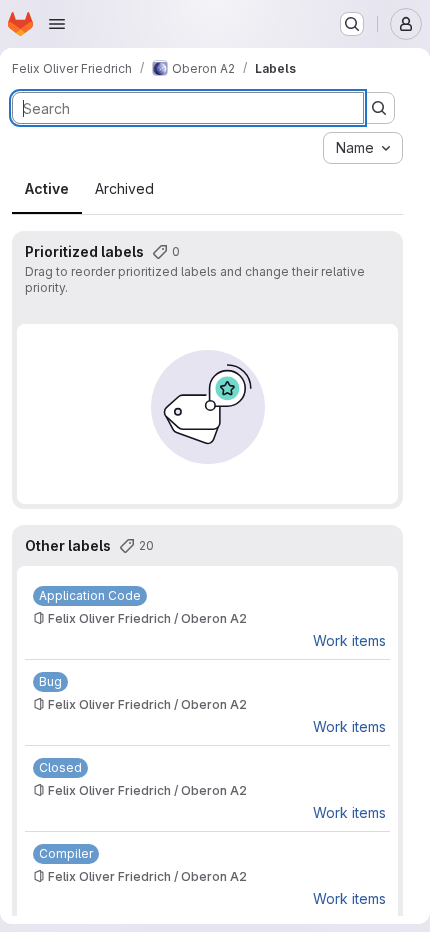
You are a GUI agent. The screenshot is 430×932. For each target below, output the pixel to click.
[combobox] (363, 148)
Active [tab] (47, 188)
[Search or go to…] (352, 24)
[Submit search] (379, 108)
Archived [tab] (124, 188)
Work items (349, 640)
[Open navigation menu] (57, 24)
